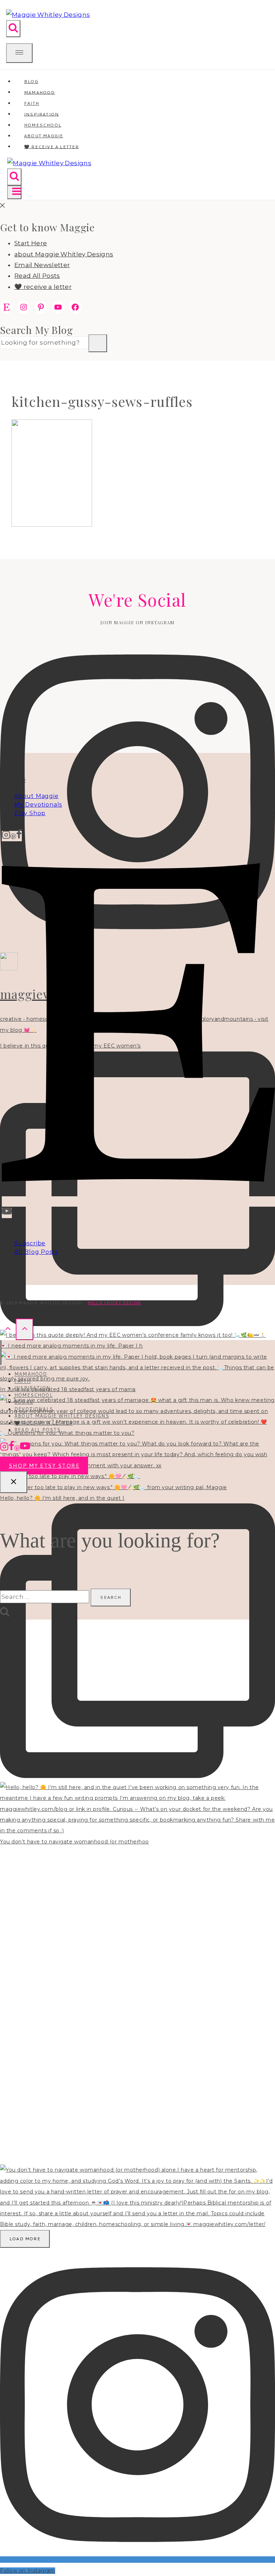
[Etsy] (138, 1201)
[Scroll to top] (8, 1329)
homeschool (33, 1395)
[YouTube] (7, 1213)
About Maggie (37, 796)
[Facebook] (19, 836)
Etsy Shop (30, 813)
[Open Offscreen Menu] (19, 53)
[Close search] (14, 1482)
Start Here (31, 243)
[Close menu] (1, 1352)
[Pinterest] (13, 836)
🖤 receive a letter (52, 146)
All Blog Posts (36, 1252)
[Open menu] (14, 192)
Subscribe (30, 1243)
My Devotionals (38, 805)
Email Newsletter (42, 265)
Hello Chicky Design (114, 1303)
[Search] (98, 343)
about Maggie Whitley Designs (64, 254)
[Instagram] (6, 836)
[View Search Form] (13, 29)
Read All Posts (37, 276)
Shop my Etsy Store (44, 1466)
